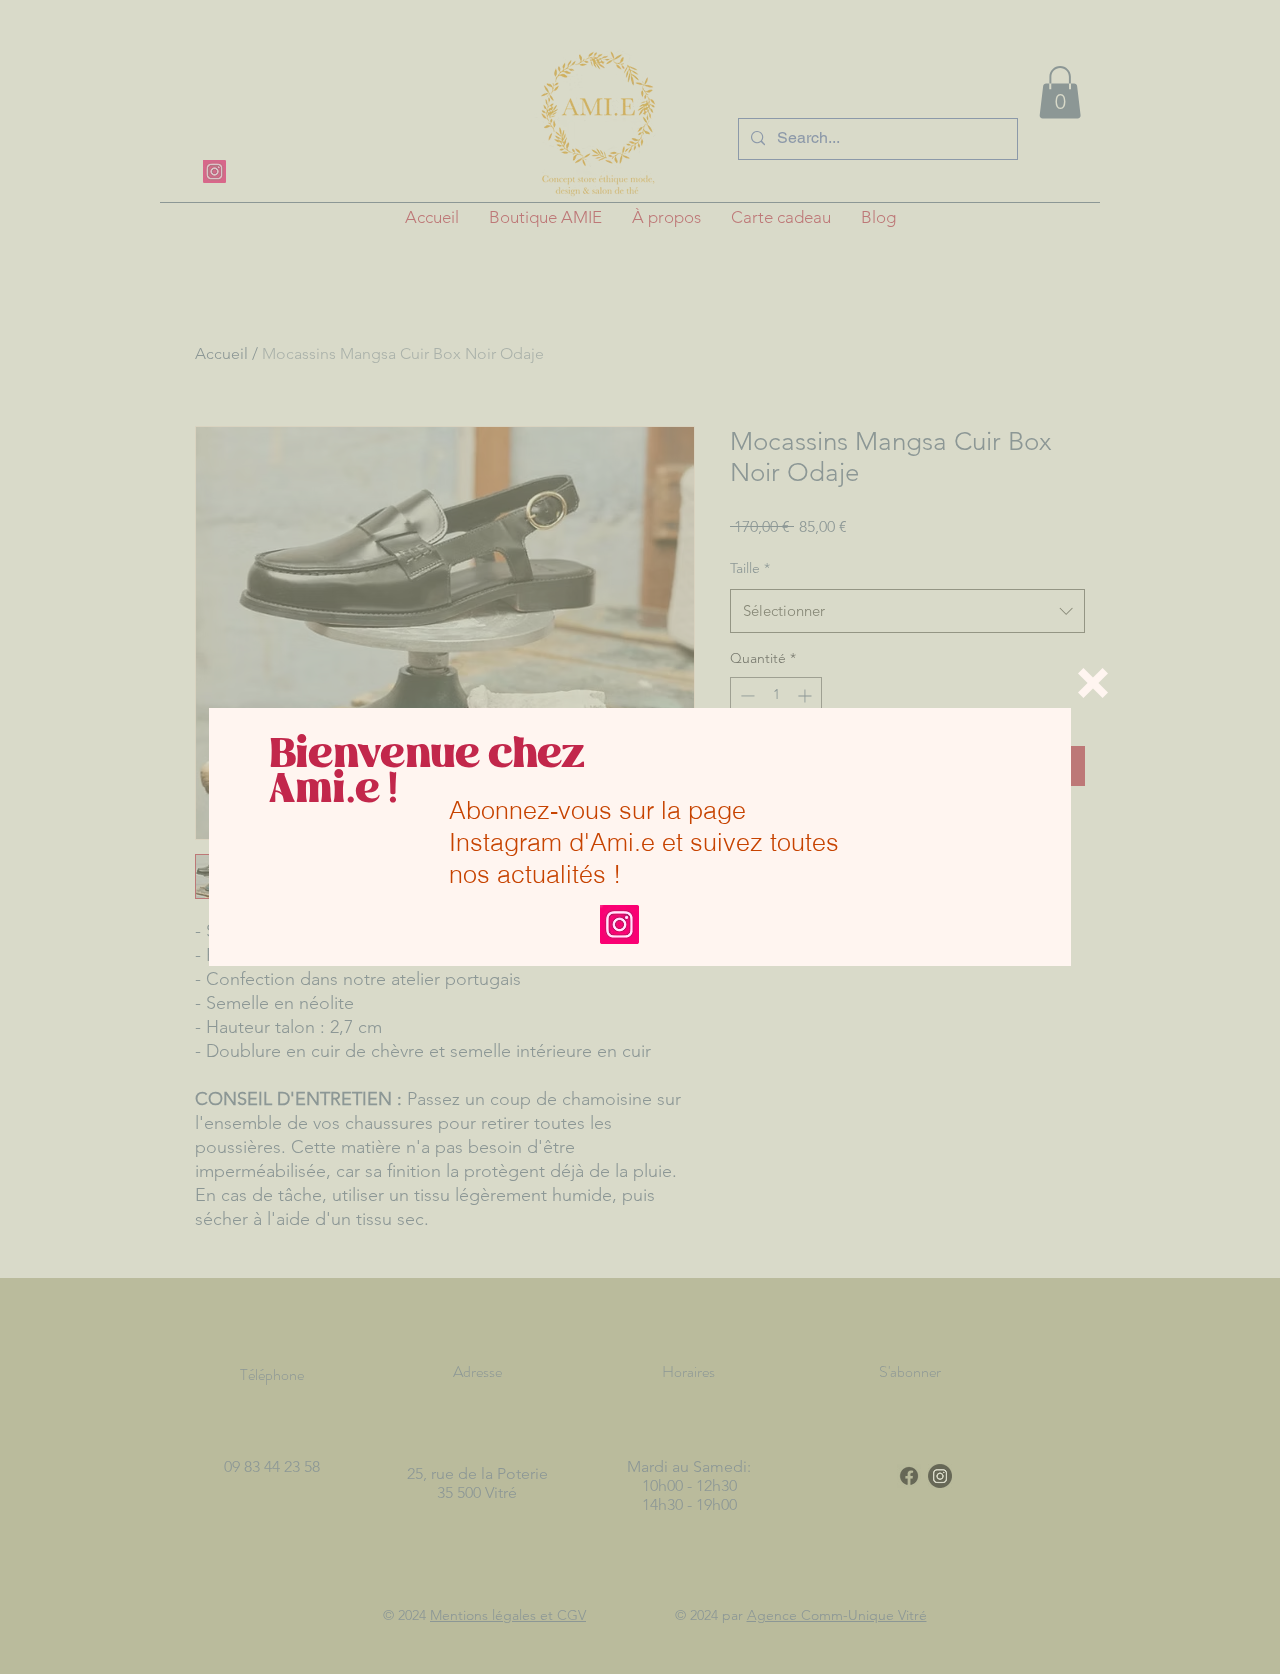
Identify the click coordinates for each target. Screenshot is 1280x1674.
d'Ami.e (612, 842)
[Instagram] (619, 924)
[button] (1093, 683)
